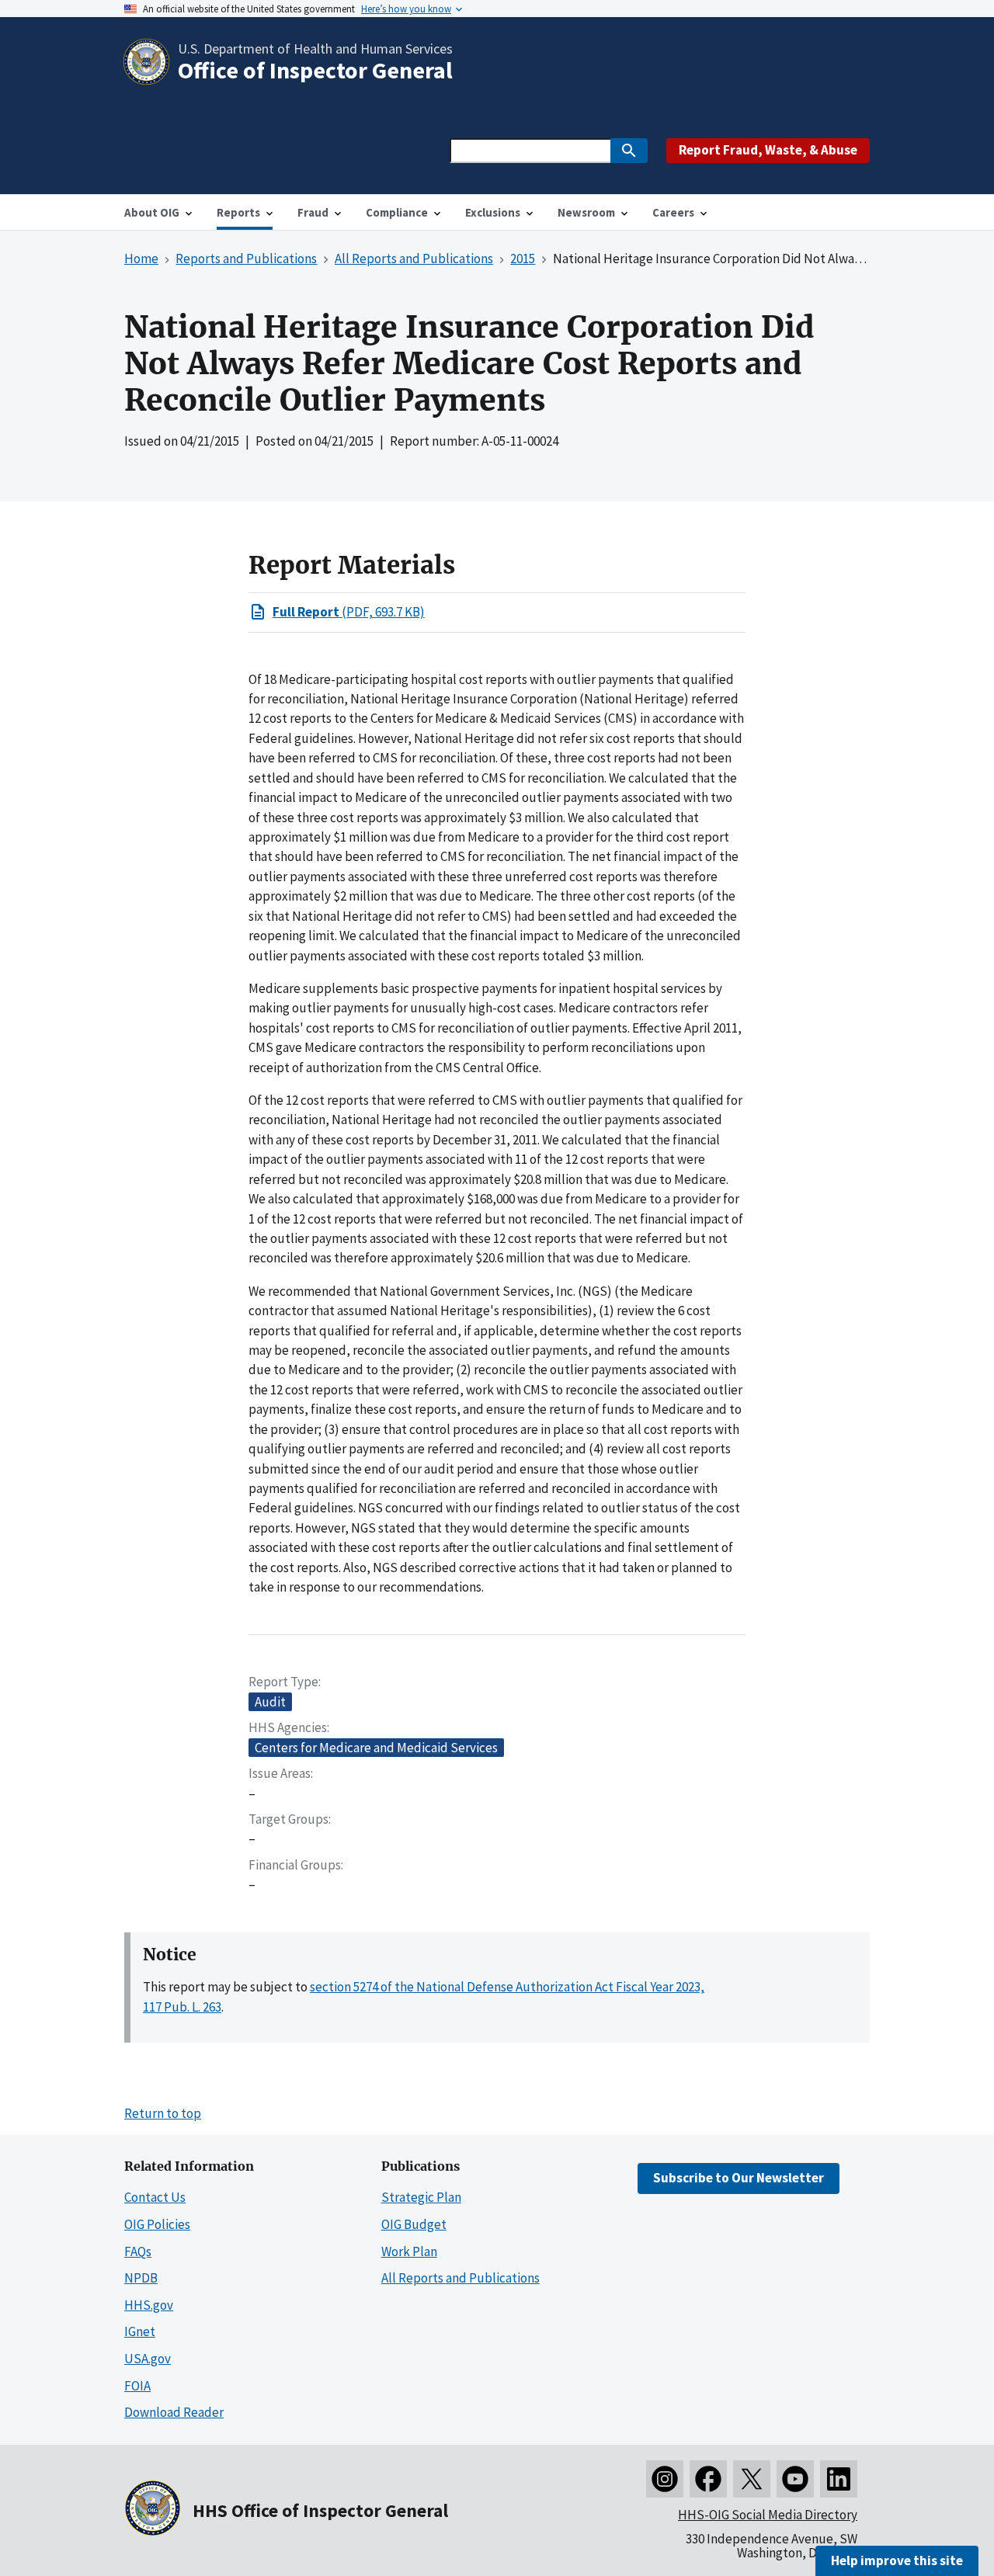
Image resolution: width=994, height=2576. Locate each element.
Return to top (163, 2113)
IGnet (140, 2331)
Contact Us (155, 2197)
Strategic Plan (421, 2197)
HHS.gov (149, 2305)
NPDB (141, 2278)
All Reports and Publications (461, 2278)
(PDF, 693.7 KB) (349, 612)
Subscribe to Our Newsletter (739, 2178)
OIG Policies (157, 2224)
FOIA (137, 2386)
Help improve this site (897, 2560)
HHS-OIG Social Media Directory (768, 2515)
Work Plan (409, 2251)
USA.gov (148, 2359)
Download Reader (174, 2412)
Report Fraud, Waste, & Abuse (768, 150)
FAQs (138, 2251)
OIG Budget (414, 2224)
